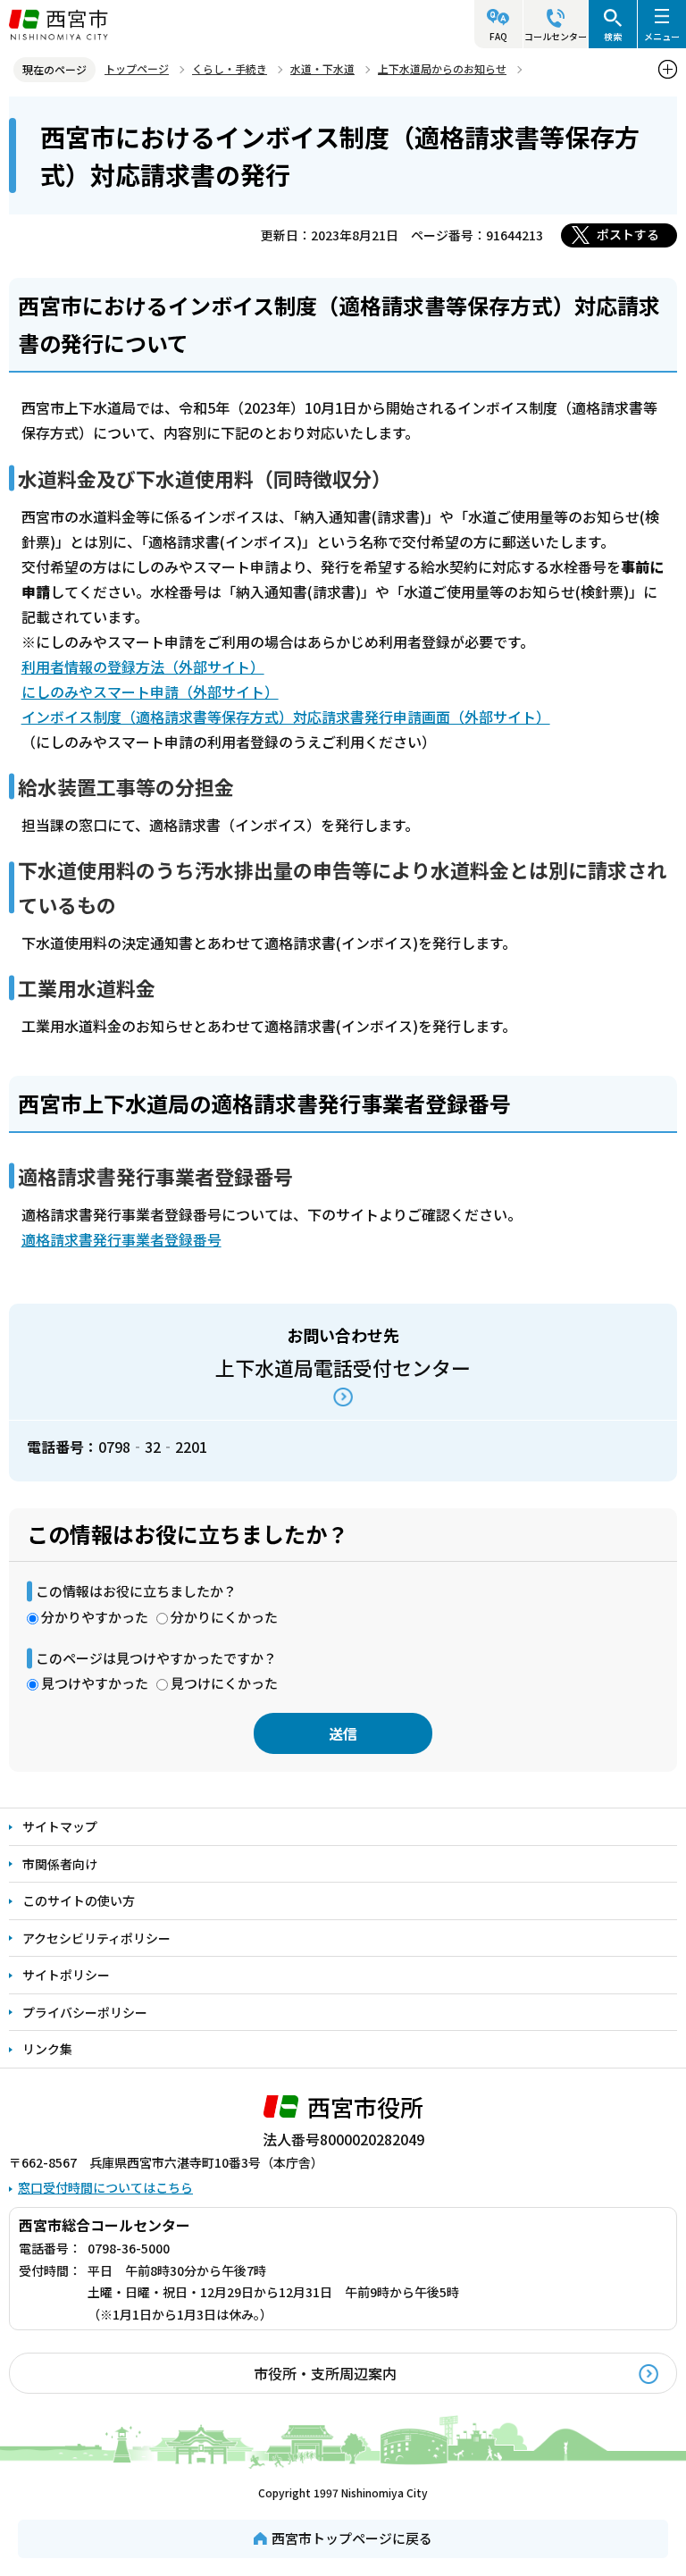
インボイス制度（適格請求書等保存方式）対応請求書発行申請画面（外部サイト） (286, 717)
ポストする (628, 234)
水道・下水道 (322, 68)
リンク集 (47, 2049)
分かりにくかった (224, 1617)
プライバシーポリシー (85, 2012)
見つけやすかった (95, 1683)
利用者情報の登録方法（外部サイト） (143, 667)
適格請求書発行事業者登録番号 (121, 1239)
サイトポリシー (66, 1975)
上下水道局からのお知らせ (442, 68)
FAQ (498, 36)
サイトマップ (60, 1826)
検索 (613, 36)
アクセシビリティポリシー (96, 1938)
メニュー (662, 36)
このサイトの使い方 (79, 1901)
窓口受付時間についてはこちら (105, 2187)
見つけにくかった (224, 1683)
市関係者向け (60, 1864)
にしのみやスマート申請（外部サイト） (150, 692)
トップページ (137, 68)
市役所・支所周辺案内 (325, 2373)
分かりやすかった (95, 1617)
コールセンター (556, 36)
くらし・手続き (230, 68)
